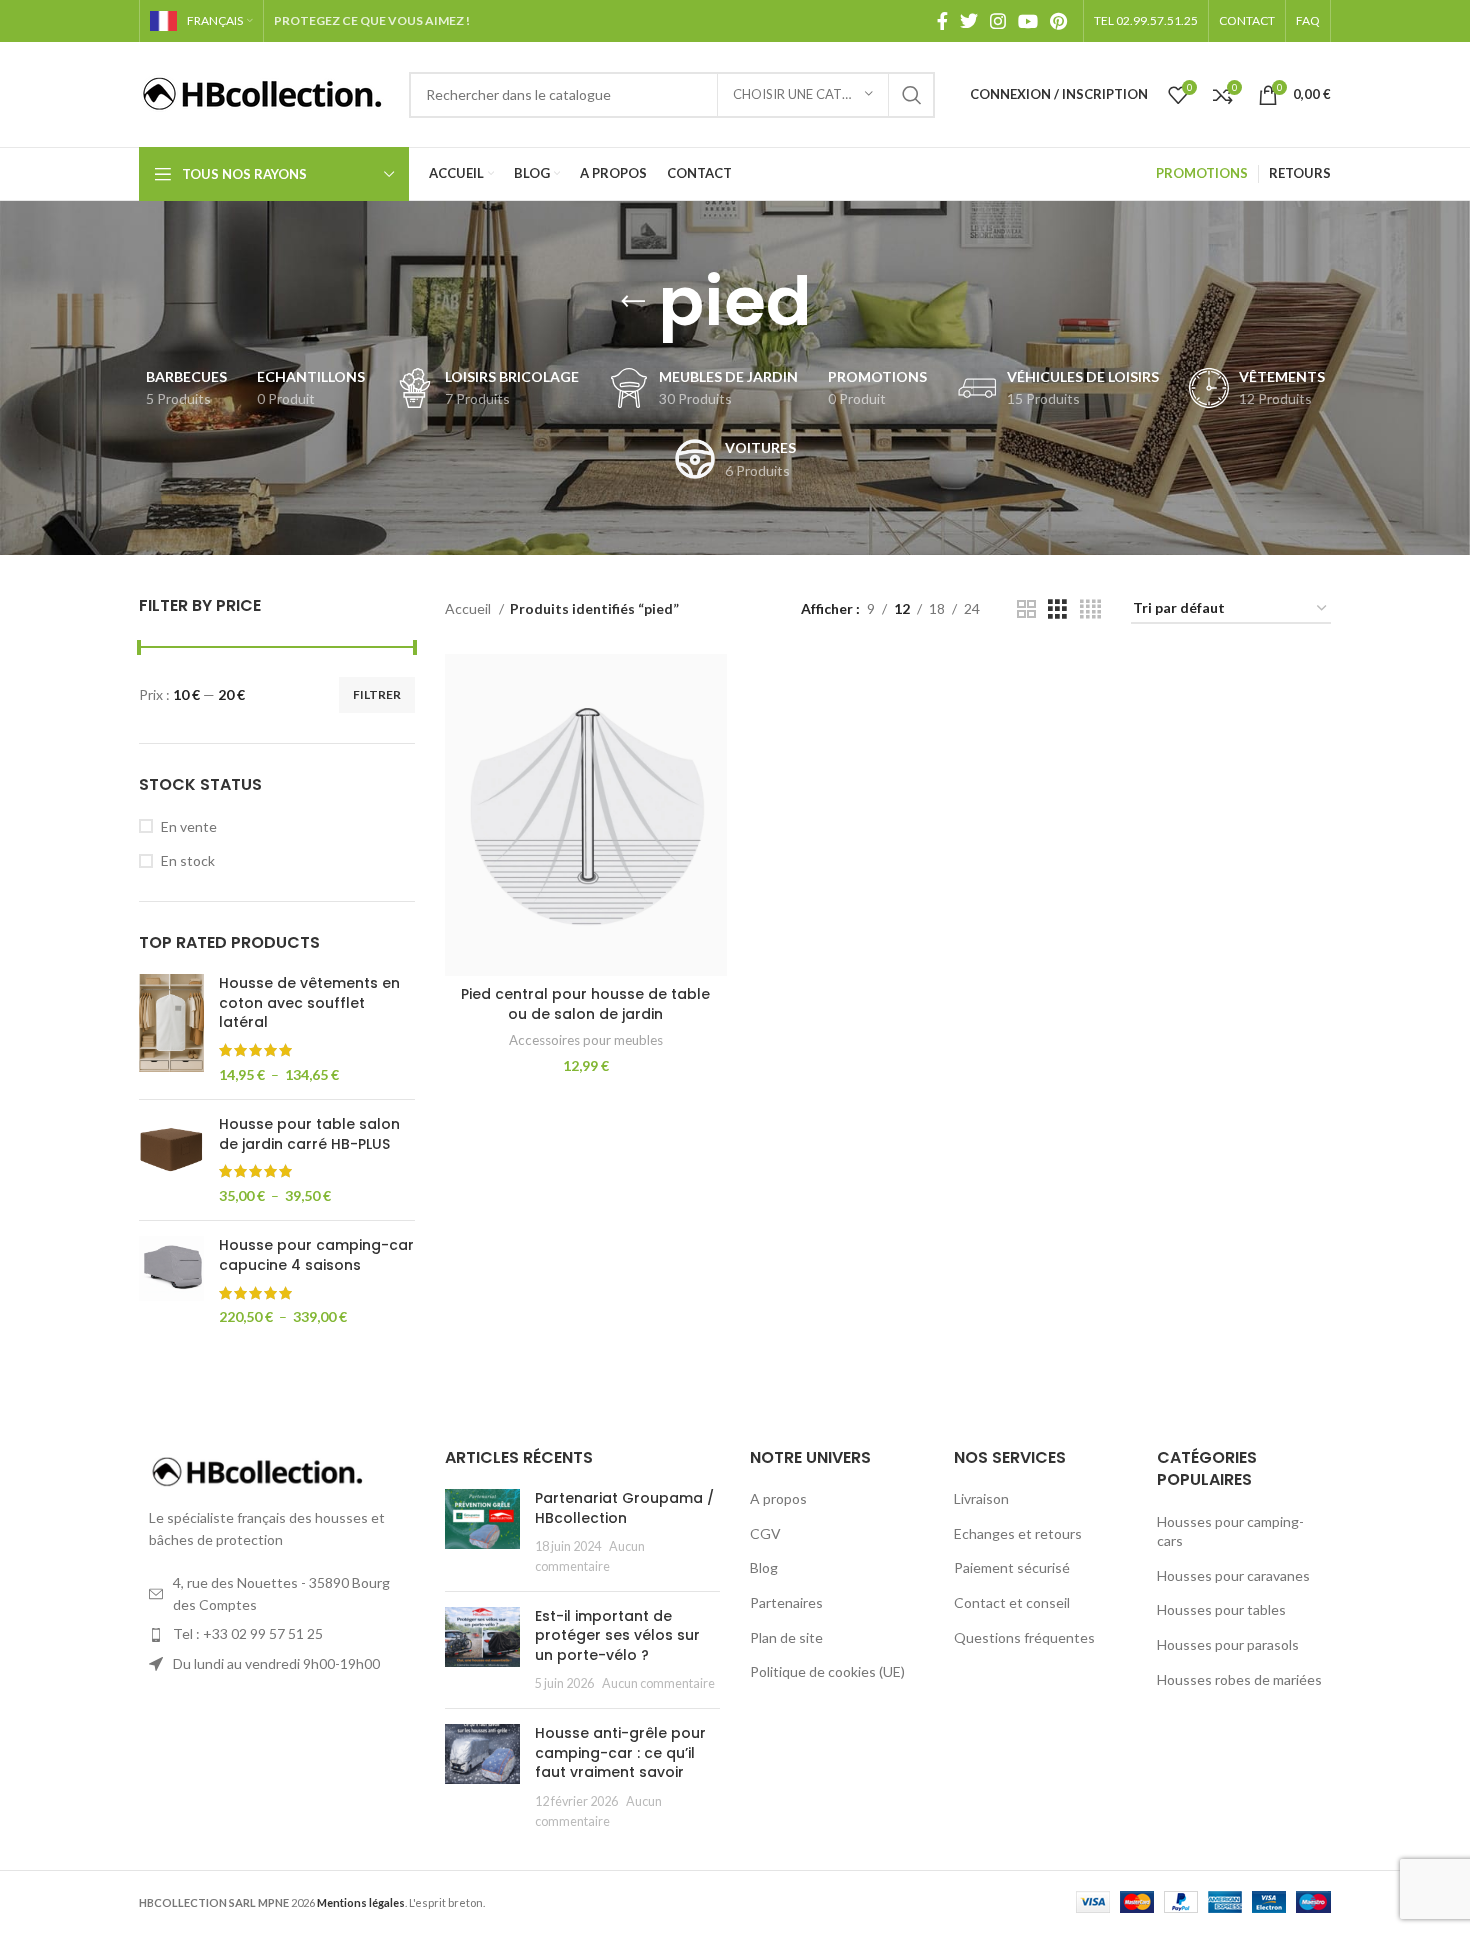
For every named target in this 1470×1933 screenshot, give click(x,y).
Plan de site (786, 1637)
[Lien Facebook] (942, 21)
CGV (765, 1533)
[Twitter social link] (969, 21)
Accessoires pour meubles (586, 1040)
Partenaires (786, 1602)
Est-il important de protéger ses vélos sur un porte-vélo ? (617, 1635)
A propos (778, 1498)
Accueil (469, 608)
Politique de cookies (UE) (827, 1671)
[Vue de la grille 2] (1026, 609)
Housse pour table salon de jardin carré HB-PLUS (309, 1134)
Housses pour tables (1221, 1609)
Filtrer (377, 694)
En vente (189, 826)
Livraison (981, 1498)
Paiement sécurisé (1012, 1567)
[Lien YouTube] (1028, 21)
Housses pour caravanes (1233, 1575)
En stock (188, 860)
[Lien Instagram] (998, 21)
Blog (764, 1567)
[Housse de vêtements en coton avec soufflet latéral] (171, 1029)
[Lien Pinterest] (1058, 21)
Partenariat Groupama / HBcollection (624, 1508)
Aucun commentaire (658, 1683)
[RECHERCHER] (912, 95)
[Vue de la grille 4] (1090, 609)
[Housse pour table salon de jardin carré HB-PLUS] (171, 1160)
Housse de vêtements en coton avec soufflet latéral (309, 1003)
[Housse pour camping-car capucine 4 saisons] (171, 1281)
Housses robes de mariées (1239, 1679)
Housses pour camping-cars (1230, 1531)
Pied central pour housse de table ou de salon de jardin (585, 1004)
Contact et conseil (1012, 1602)
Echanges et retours (1018, 1533)
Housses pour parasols (1228, 1644)
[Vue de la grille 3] (1057, 609)
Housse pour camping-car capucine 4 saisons (316, 1255)
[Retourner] (633, 302)
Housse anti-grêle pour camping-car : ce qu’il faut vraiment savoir (620, 1752)
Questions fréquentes (1024, 1637)
